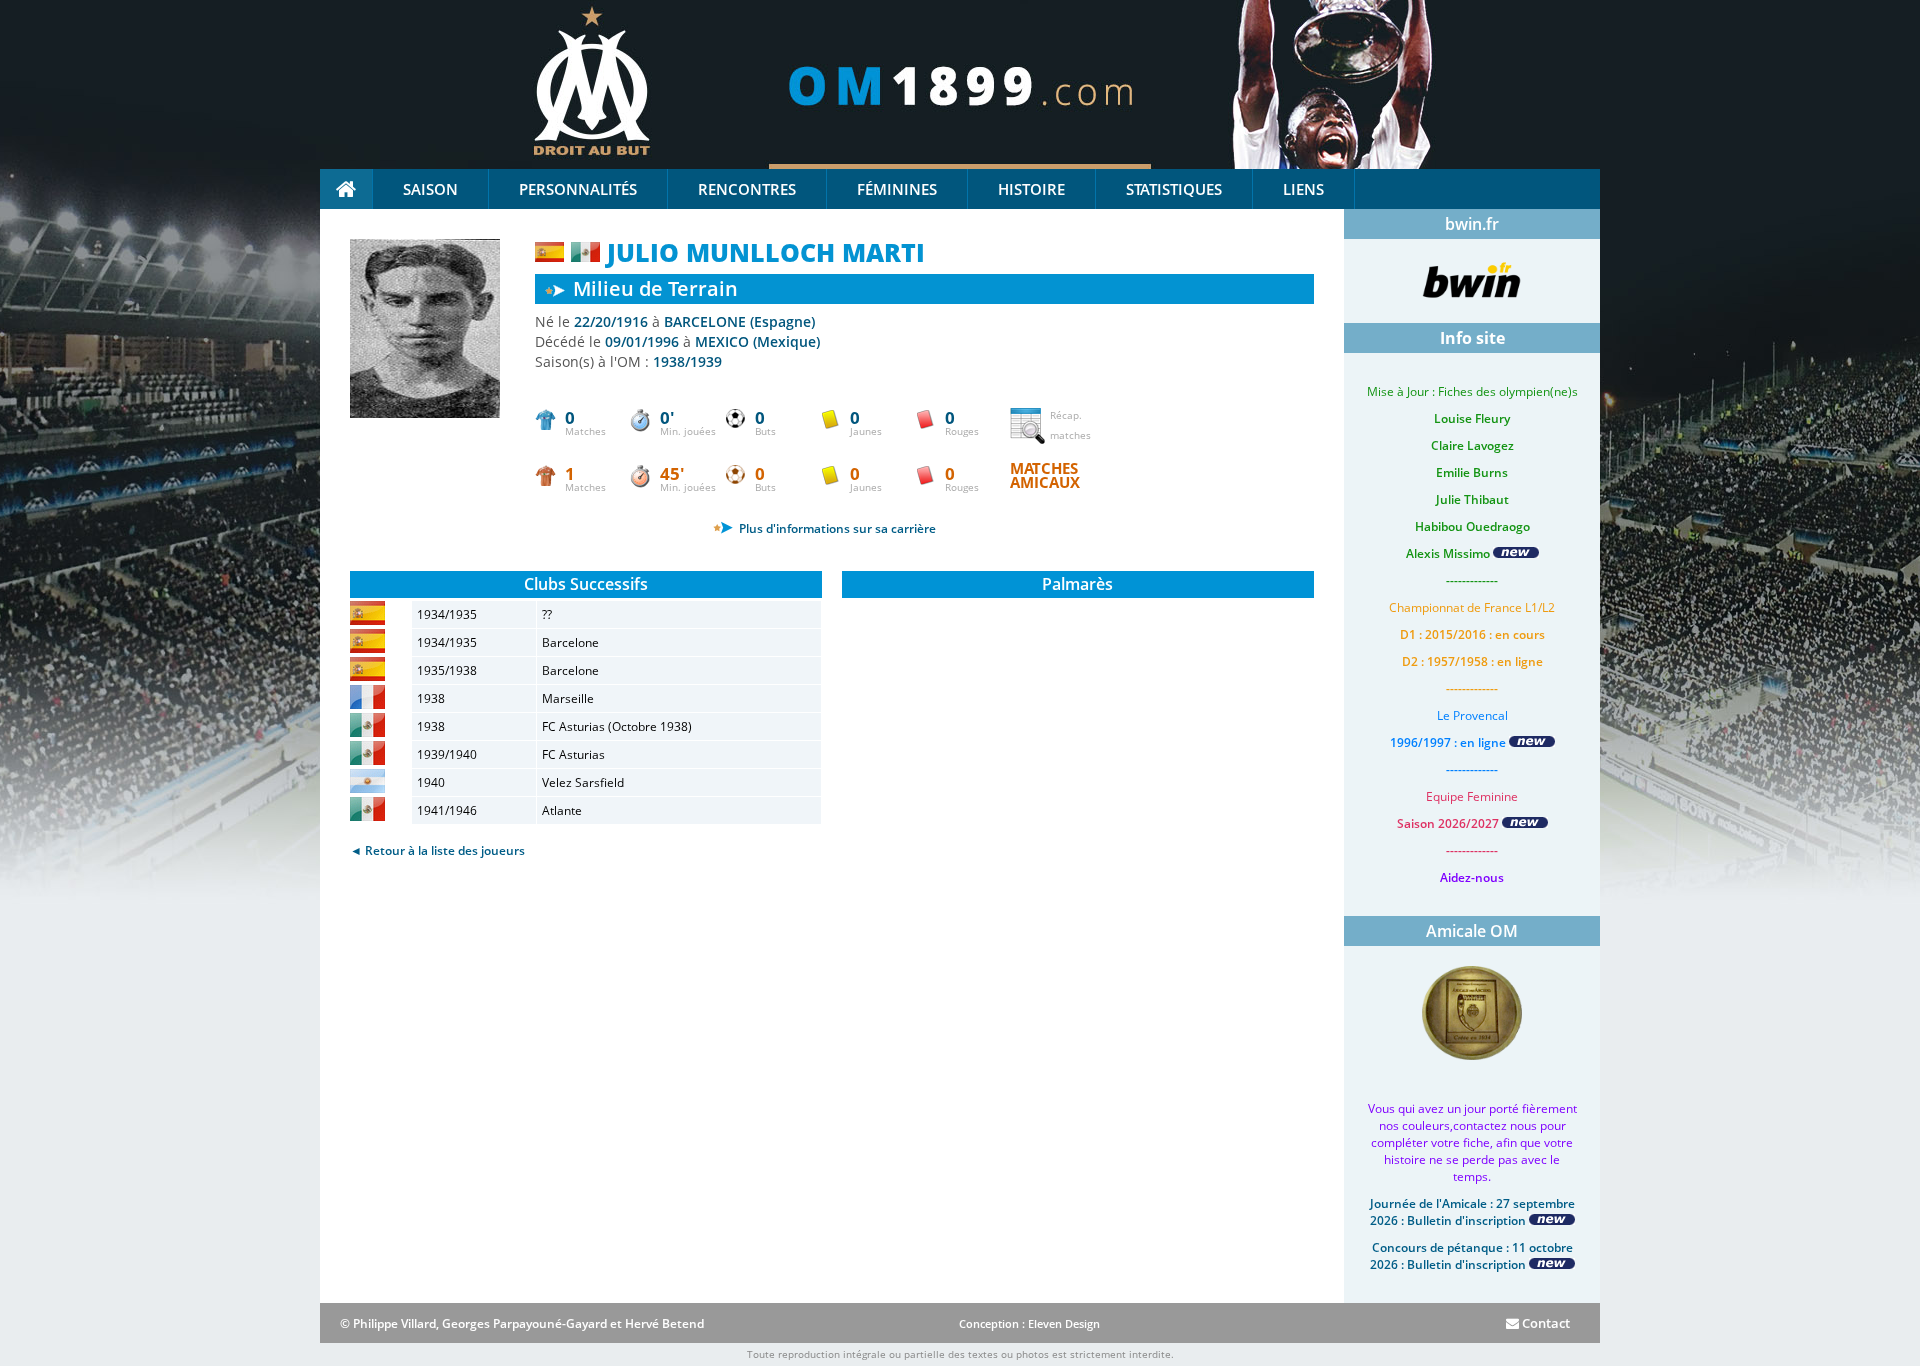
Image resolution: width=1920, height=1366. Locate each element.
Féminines (897, 189)
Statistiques (1174, 189)
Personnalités (578, 189)
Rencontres (747, 189)
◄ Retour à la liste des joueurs (437, 850)
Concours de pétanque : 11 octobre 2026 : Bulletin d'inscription (1471, 1256)
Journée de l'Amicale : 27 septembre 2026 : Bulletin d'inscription (1472, 1212)
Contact (1544, 1323)
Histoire (1031, 189)
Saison (430, 189)
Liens (1303, 189)
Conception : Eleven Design (1029, 1323)
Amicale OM (1472, 931)
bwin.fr (1472, 224)
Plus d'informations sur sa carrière (836, 528)
